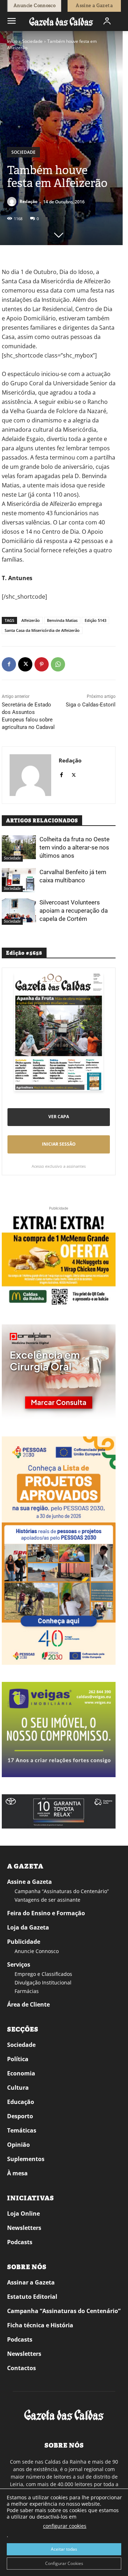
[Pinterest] (42, 664)
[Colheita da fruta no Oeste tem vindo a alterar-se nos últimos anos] (19, 847)
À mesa (17, 2173)
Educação (21, 2102)
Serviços (19, 1964)
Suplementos (26, 2159)
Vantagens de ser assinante (47, 1900)
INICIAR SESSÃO (59, 1144)
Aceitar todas (64, 2549)
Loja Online (23, 2214)
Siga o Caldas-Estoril (91, 705)
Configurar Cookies (64, 2563)
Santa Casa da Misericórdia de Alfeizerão (42, 630)
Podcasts (20, 2242)
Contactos (22, 2368)
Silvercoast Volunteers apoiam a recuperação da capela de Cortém (74, 911)
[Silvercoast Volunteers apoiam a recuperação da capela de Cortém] (19, 910)
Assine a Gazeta (30, 1882)
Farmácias (27, 1991)
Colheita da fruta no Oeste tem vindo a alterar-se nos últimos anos (74, 847)
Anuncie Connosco (37, 1951)
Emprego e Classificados (43, 1974)
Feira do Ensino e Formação (46, 1913)
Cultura (18, 2088)
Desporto (20, 2116)
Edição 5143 (95, 620)
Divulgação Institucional (43, 1982)
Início (12, 41)
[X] (25, 664)
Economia (21, 2073)
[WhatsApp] (58, 664)
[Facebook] (9, 664)
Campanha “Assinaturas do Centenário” (62, 1891)
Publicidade (24, 1942)
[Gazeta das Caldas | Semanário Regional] (61, 21)
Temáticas (22, 2130)
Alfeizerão (31, 620)
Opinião (18, 2145)
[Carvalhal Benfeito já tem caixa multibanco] (19, 880)
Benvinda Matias (62, 620)
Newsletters (24, 2228)
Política (18, 2059)
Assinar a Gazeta (31, 2282)
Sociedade (32, 41)
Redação (28, 201)
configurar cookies (65, 2526)
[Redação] (13, 202)
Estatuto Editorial (32, 2297)
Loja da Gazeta (28, 1927)
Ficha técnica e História (40, 2325)
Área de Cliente (28, 2004)
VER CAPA (59, 1117)
